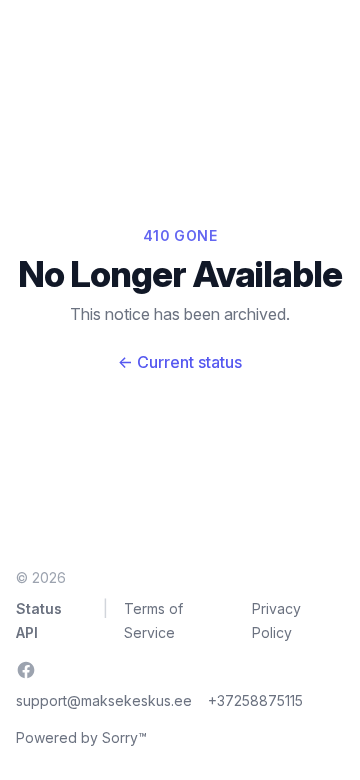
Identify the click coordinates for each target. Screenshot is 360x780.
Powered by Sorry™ (81, 737)
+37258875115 (255, 700)
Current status (180, 362)
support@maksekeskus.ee (104, 700)
